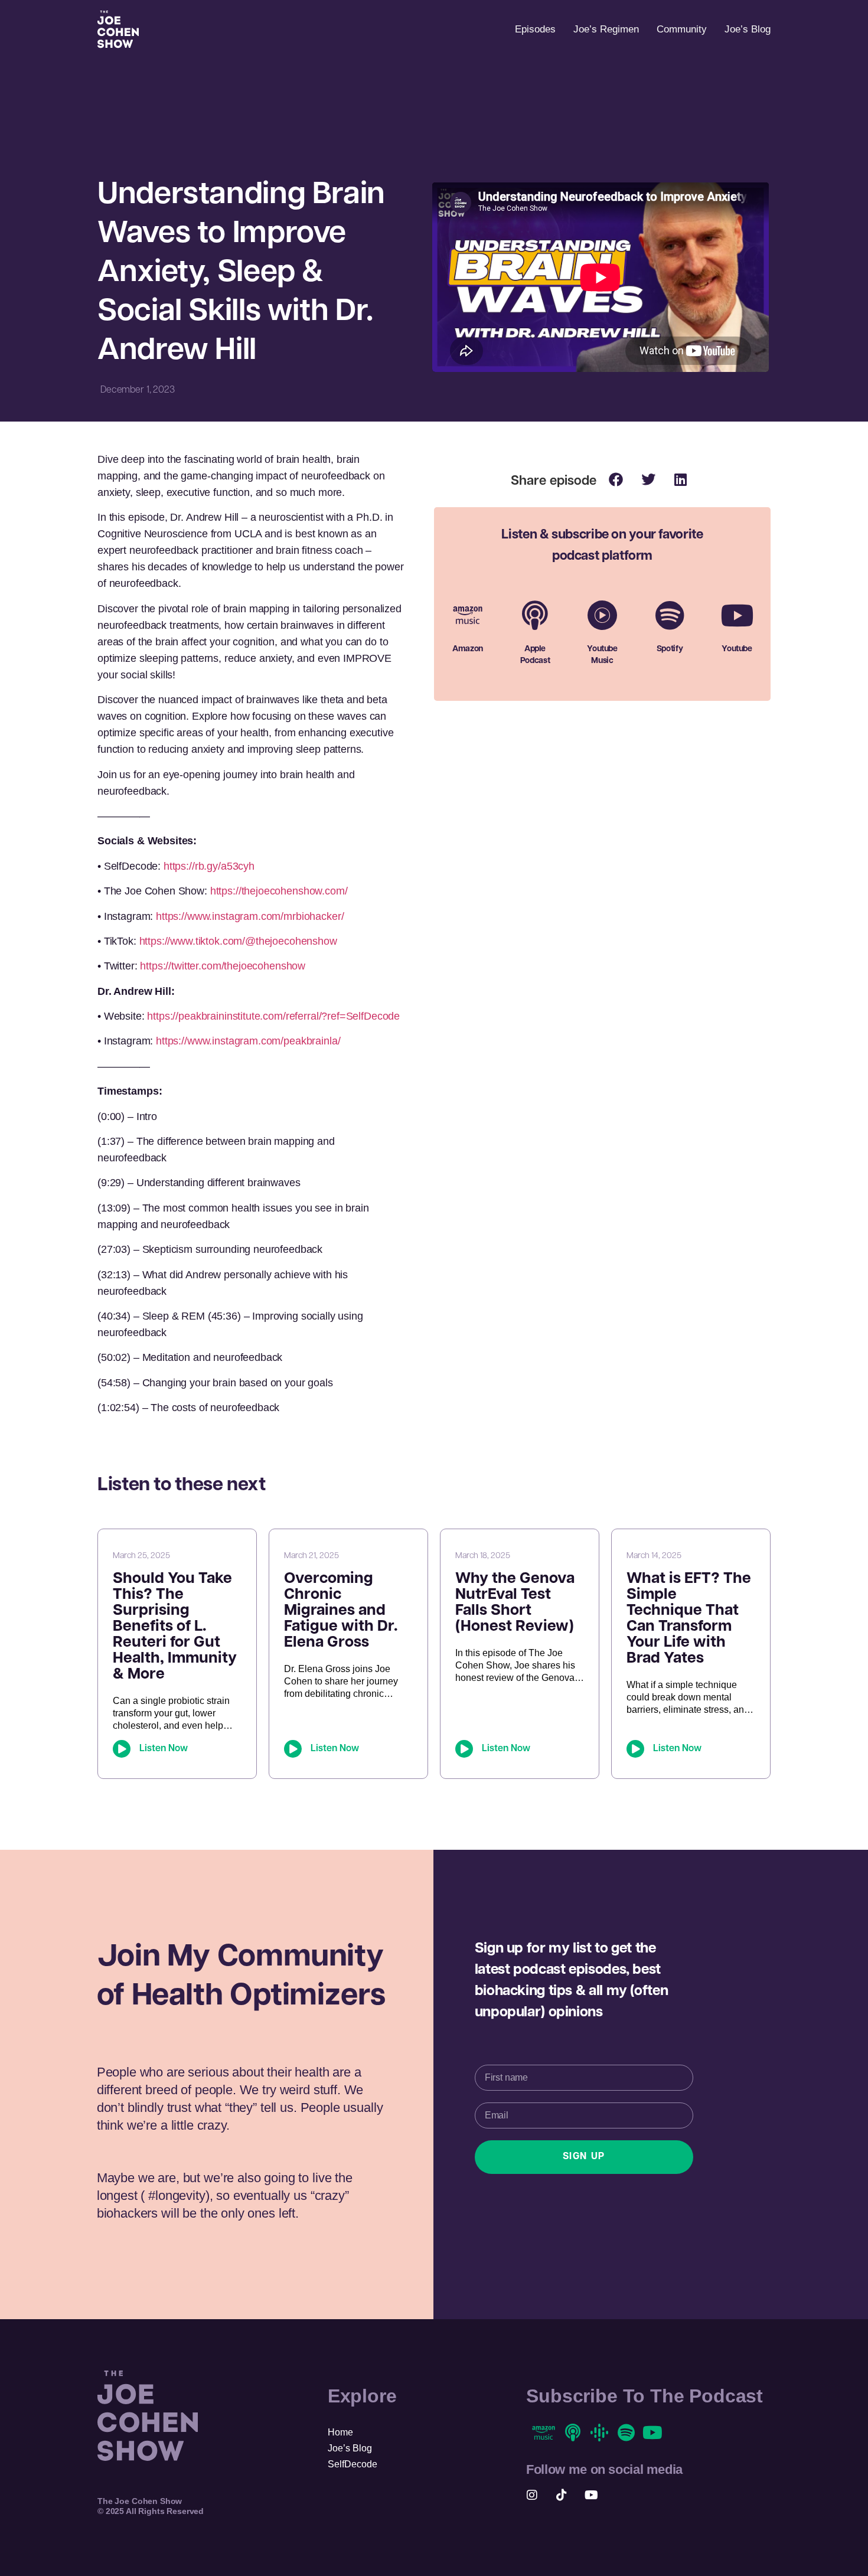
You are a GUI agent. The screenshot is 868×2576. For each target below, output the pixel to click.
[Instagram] (532, 2495)
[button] (616, 479)
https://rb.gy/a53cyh (208, 866)
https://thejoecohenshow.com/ (279, 891)
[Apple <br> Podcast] (535, 615)
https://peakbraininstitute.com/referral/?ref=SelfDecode (273, 1016)
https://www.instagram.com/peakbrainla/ (248, 1041)
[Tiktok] (562, 2495)
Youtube (737, 649)
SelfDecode (353, 2464)
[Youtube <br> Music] (602, 615)
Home (340, 2432)
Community (682, 29)
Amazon (468, 649)
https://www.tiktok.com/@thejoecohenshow (238, 941)
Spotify (670, 649)
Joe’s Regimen (606, 29)
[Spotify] (670, 615)
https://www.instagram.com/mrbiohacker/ (250, 916)
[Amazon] (468, 615)
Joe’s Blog (748, 29)
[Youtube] (737, 615)
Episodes (535, 29)
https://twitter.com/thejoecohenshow (223, 966)
